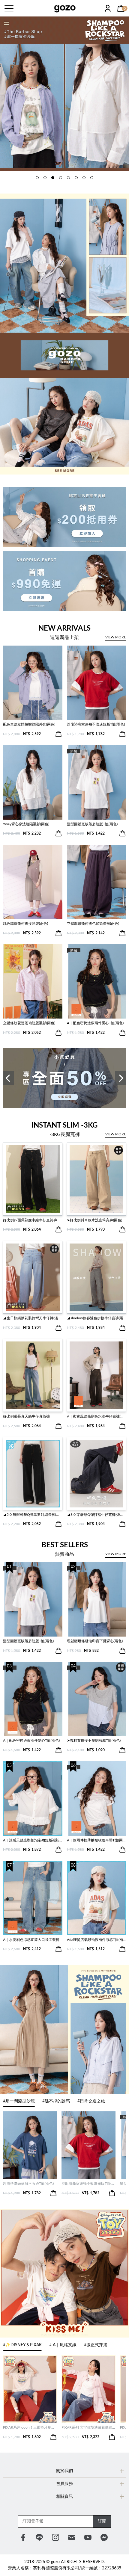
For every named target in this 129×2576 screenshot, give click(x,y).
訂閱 (102, 2521)
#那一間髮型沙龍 (19, 2101)
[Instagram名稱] (55, 2537)
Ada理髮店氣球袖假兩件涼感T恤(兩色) (97, 1940)
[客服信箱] (72, 2537)
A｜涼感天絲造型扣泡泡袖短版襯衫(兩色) (33, 1840)
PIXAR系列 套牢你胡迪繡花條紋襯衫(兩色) (88, 2427)
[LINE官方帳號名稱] (39, 2537)
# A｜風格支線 (63, 2345)
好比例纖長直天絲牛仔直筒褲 (26, 1416)
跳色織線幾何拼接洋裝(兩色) (25, 924)
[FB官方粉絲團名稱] (23, 2537)
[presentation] (8, 1078)
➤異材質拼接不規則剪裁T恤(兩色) (94, 1741)
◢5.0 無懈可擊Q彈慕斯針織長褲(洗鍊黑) (33, 1515)
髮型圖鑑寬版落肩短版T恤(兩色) (92, 824)
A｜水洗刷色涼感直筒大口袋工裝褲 (31, 1940)
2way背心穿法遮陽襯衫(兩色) (26, 824)
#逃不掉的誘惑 (56, 2101)
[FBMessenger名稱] (104, 2537)
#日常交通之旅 (91, 2101)
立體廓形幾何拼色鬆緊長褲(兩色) (93, 924)
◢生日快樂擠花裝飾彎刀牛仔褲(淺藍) (33, 1318)
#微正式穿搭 (96, 2345)
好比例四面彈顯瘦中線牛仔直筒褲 (30, 1220)
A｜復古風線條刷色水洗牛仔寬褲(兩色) (97, 1416)
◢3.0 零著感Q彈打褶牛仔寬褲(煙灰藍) (97, 1515)
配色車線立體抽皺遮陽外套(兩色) (29, 724)
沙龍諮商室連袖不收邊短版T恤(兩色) (96, 724)
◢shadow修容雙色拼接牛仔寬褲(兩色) (97, 1318)
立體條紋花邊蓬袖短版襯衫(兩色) (29, 1023)
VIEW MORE (116, 637)
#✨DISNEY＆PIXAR (22, 2345)
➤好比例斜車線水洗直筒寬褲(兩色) (94, 1220)
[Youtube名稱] (88, 2537)
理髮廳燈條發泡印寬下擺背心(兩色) (95, 1641)
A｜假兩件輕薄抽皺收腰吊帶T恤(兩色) (97, 1840)
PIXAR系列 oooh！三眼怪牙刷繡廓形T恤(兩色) (30, 2427)
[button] (37, 178)
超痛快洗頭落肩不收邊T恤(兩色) (28, 2184)
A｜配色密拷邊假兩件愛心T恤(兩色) (95, 1023)
